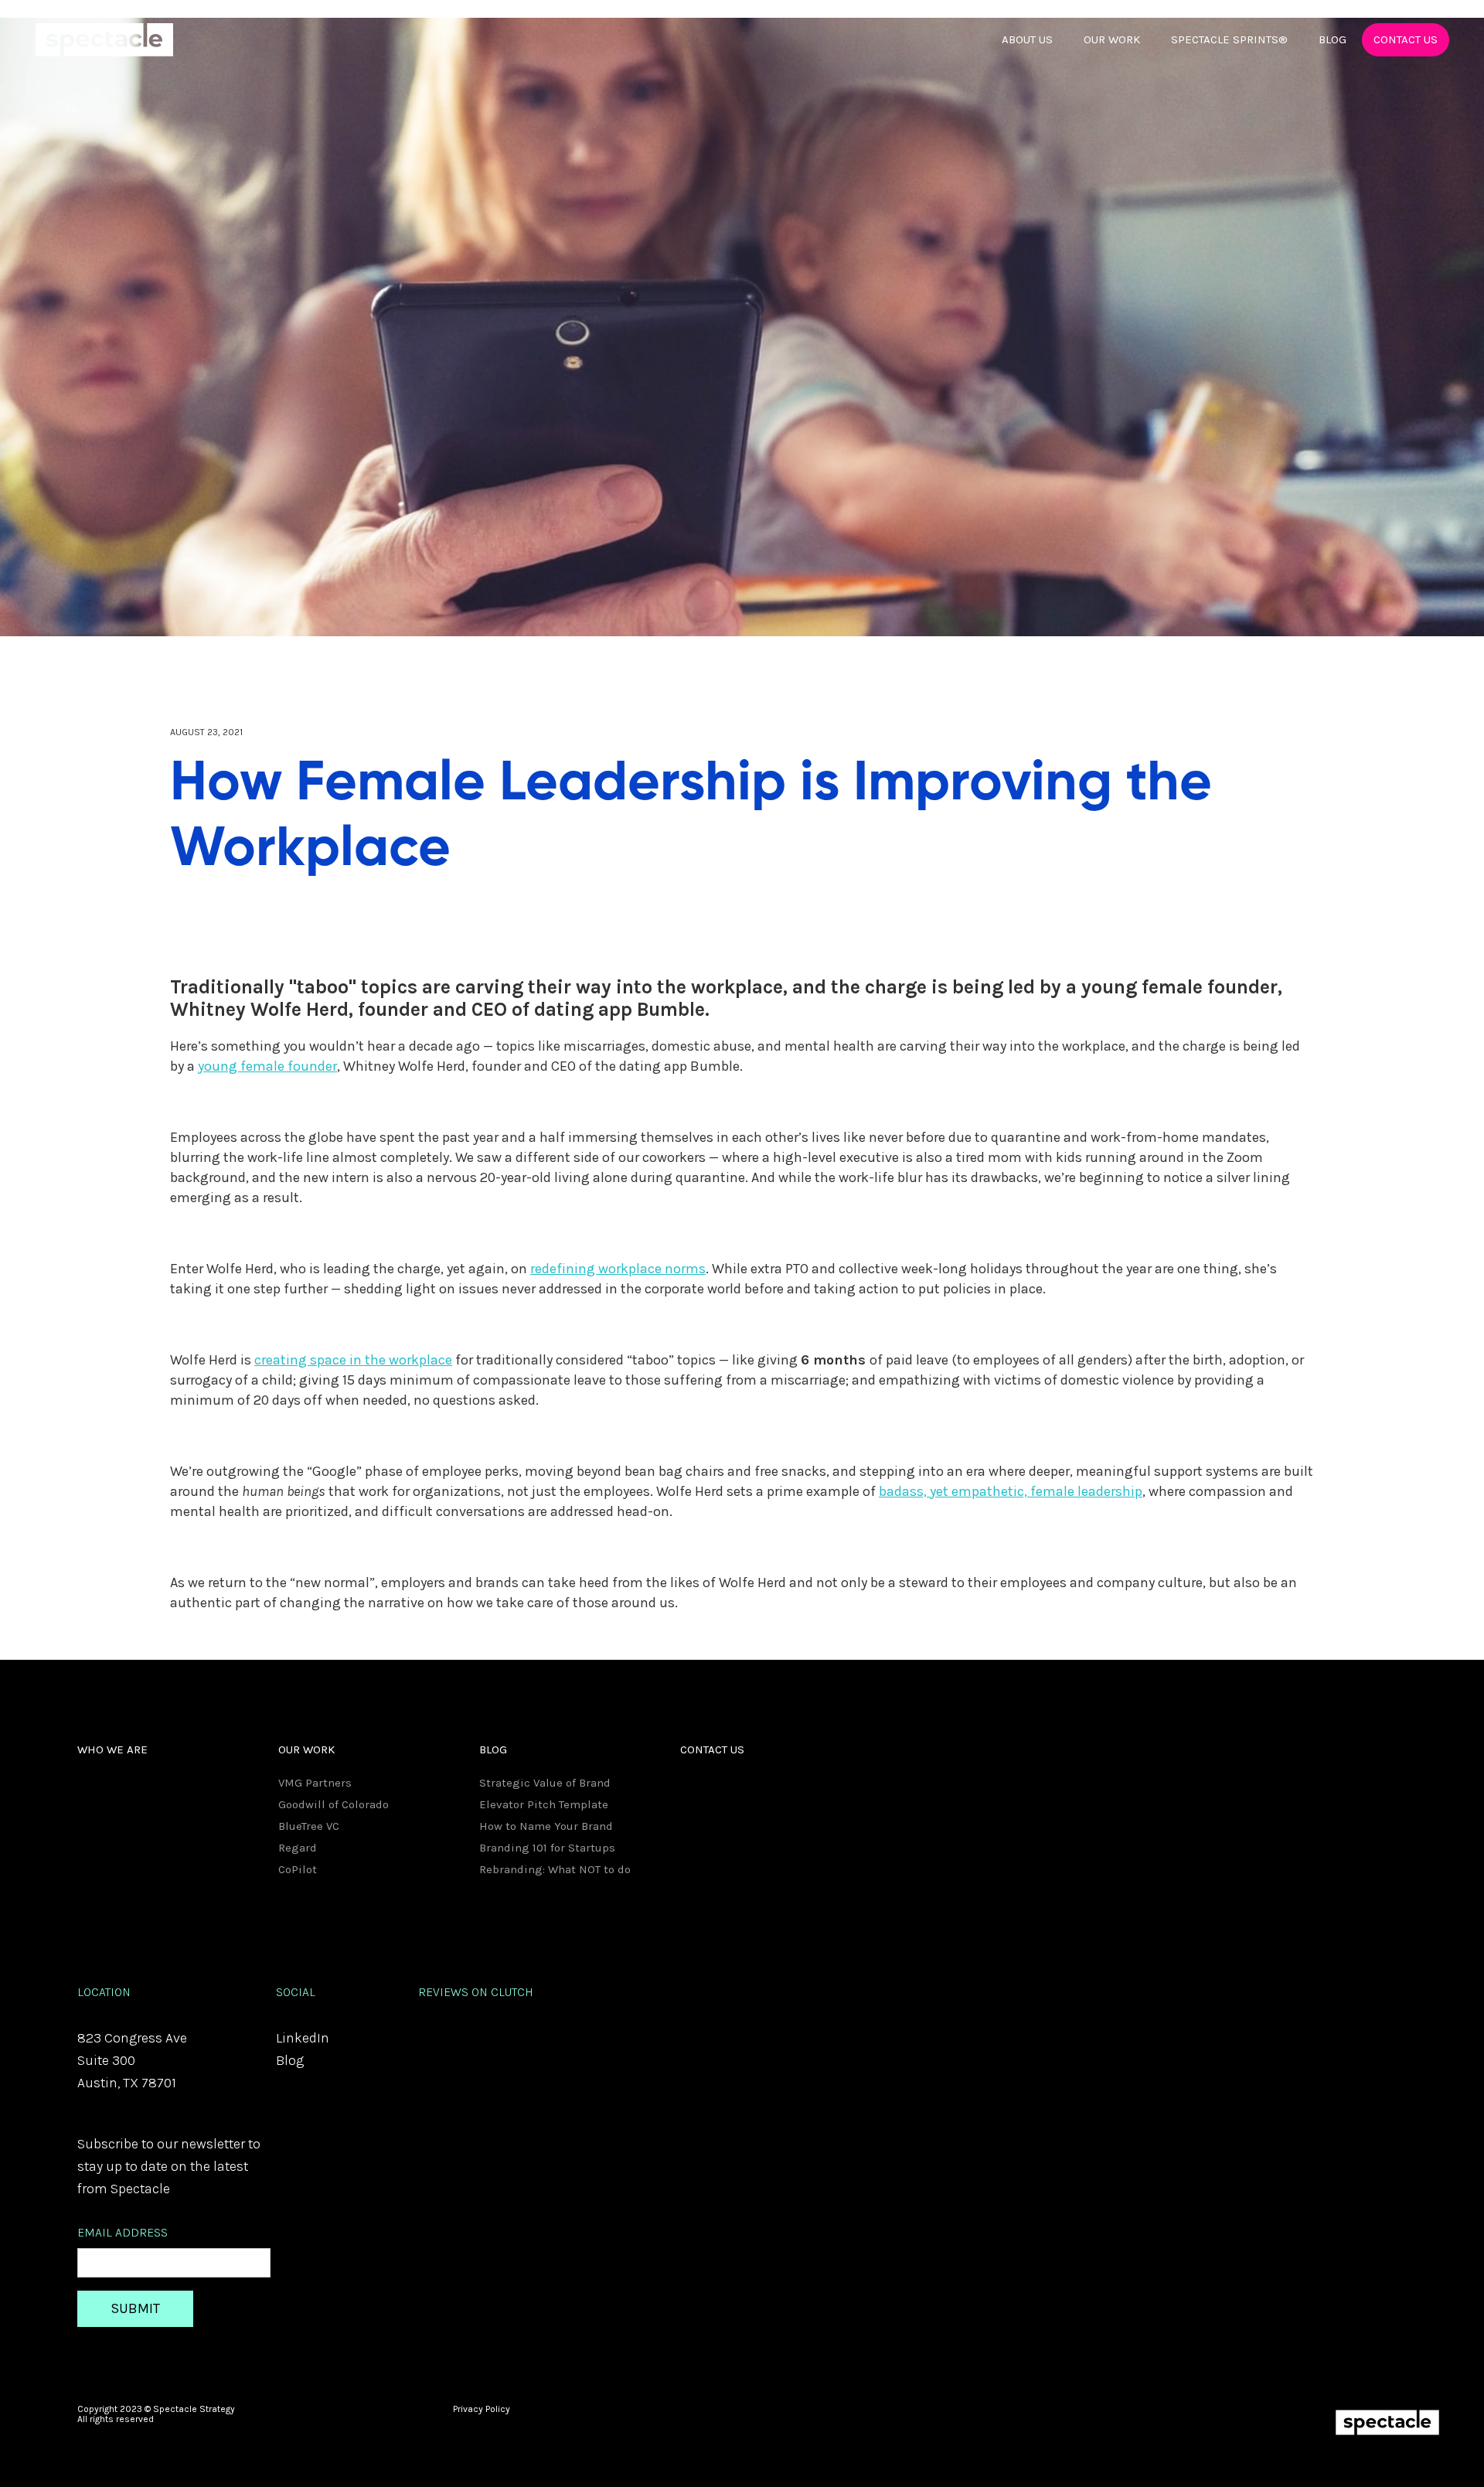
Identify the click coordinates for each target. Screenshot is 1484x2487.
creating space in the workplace (353, 1360)
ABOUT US (1027, 39)
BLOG (1333, 39)
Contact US (1406, 39)
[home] (104, 40)
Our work (1112, 39)
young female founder (267, 1066)
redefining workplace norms (618, 1269)
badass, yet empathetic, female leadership (1011, 1491)
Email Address (123, 2232)
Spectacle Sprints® (1229, 39)
